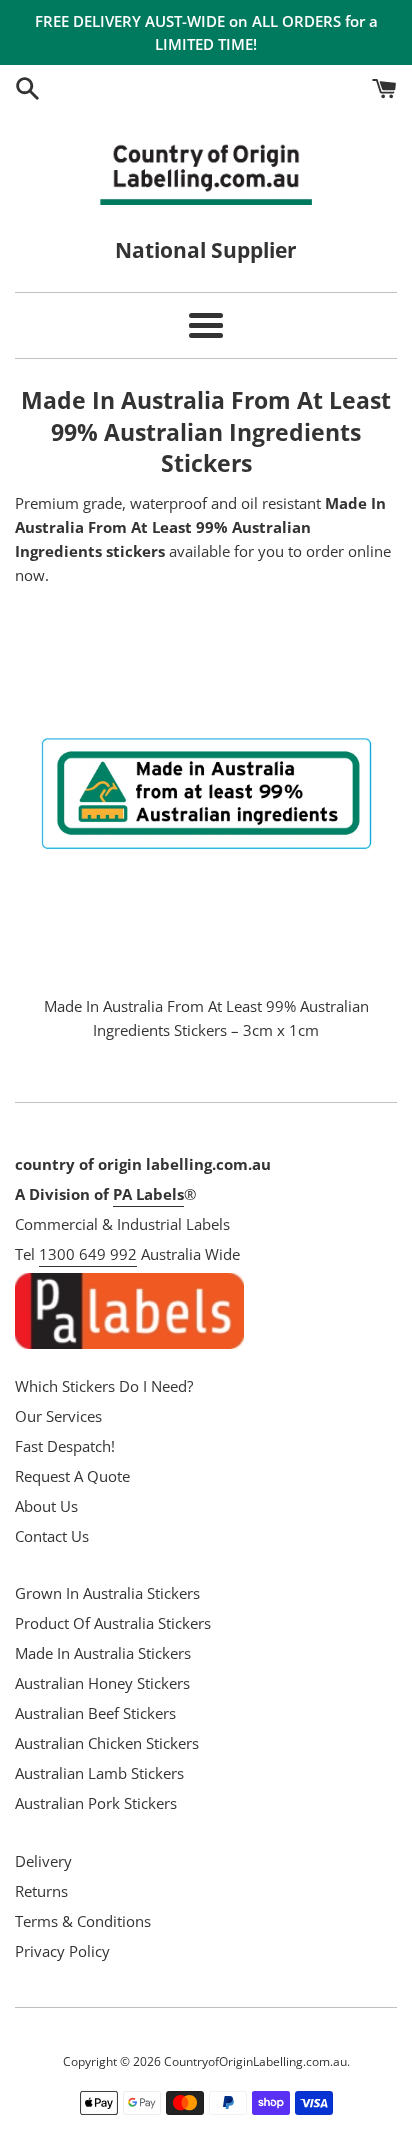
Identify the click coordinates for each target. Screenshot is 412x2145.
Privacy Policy (62, 1951)
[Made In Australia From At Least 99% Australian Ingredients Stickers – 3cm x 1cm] (206, 793)
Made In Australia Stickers (103, 1653)
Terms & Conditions (83, 1921)
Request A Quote (72, 1476)
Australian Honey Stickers (102, 1683)
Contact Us (52, 1536)
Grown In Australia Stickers (107, 1593)
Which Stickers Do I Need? (104, 1386)
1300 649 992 (88, 1254)
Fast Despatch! (65, 1446)
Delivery (43, 1861)
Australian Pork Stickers (96, 1803)
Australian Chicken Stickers (107, 1743)
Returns (41, 1891)
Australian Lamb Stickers (99, 1773)
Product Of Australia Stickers (113, 1623)
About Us (46, 1506)
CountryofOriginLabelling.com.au (255, 2061)
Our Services (58, 1416)
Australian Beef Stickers (95, 1713)
